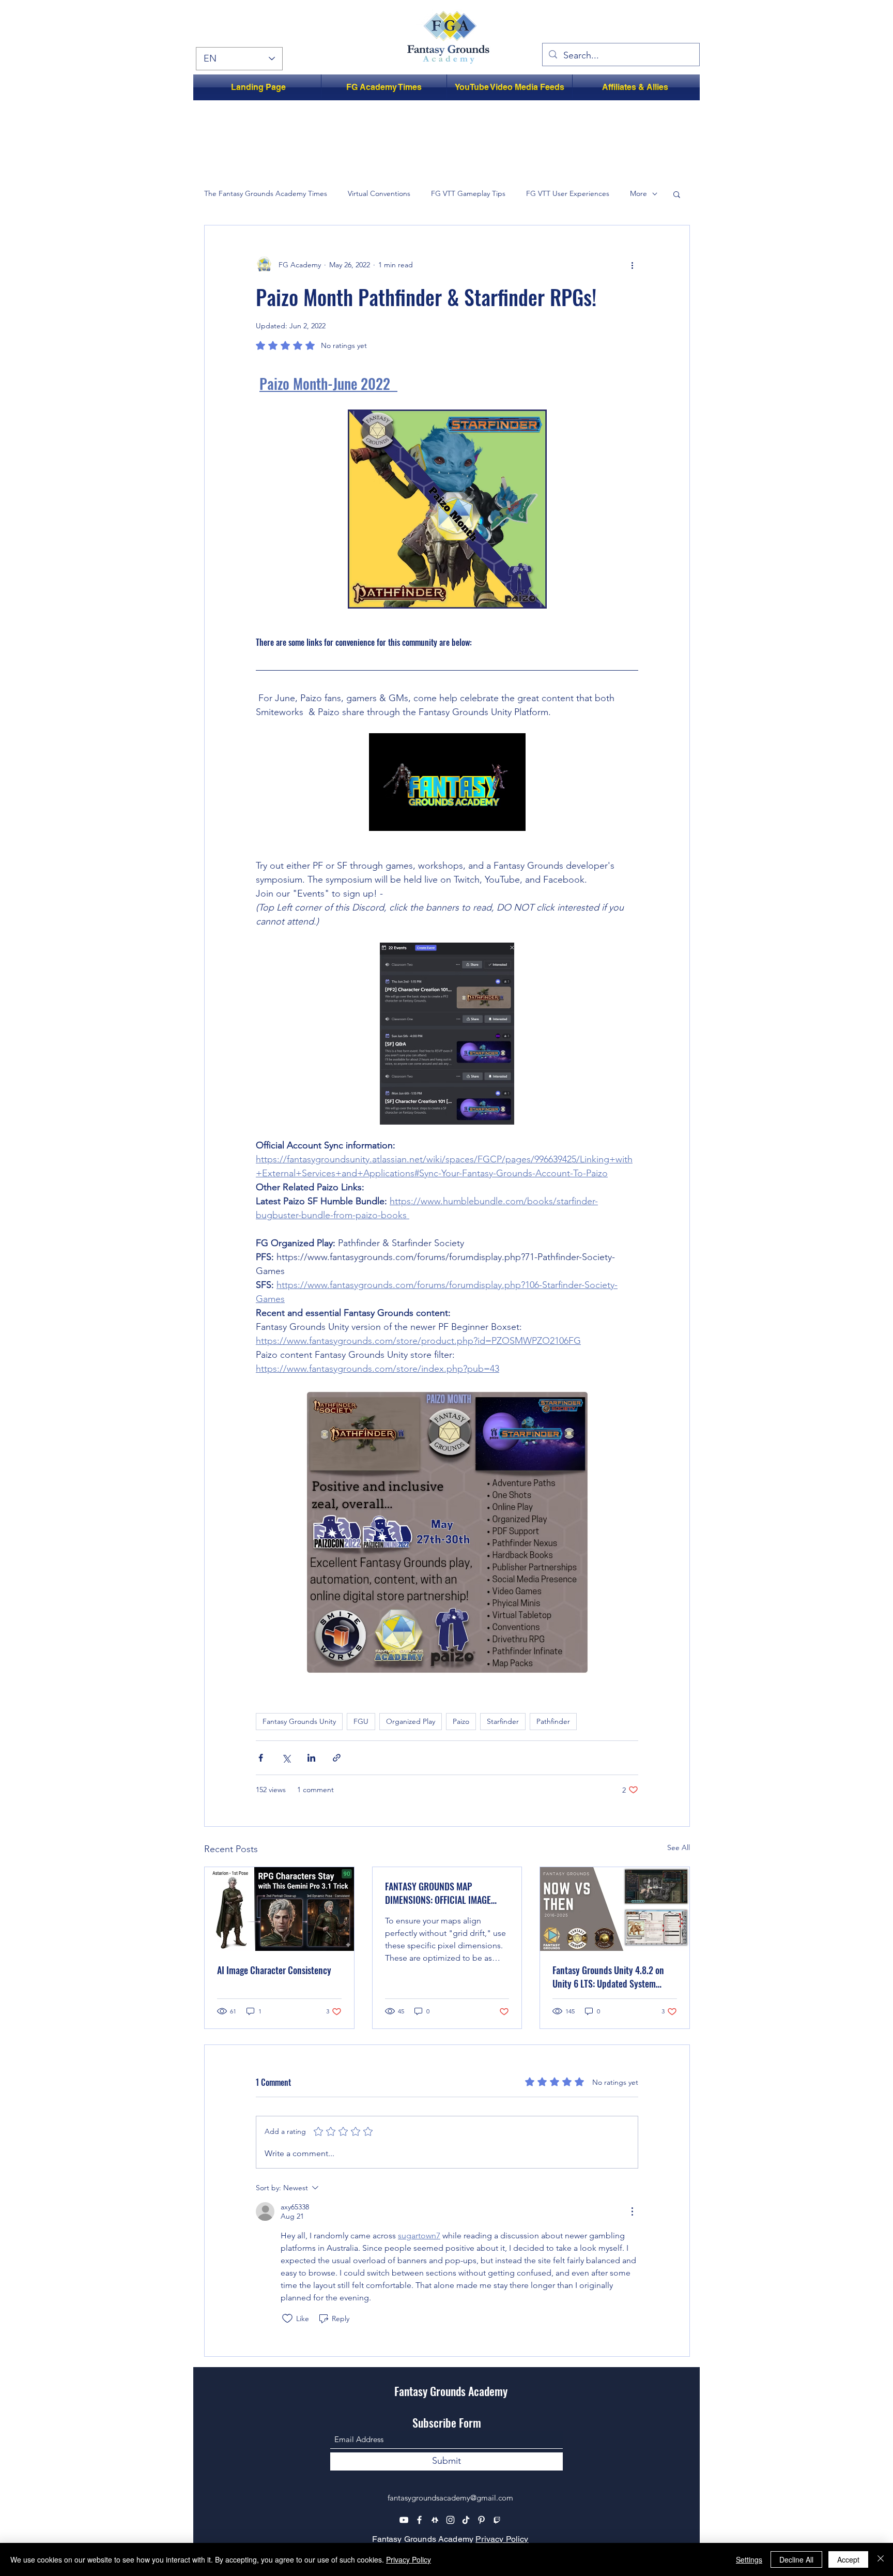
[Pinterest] (481, 2520)
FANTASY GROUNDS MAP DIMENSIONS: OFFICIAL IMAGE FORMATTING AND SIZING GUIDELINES (438, 1893)
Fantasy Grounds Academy (451, 2391)
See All (679, 1847)
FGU (361, 1721)
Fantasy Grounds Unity (299, 1721)
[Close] (881, 2559)
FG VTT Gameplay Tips (468, 193)
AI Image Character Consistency (274, 1970)
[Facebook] (419, 2520)
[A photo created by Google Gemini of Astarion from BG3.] (279, 1909)
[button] (677, 194)
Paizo (461, 1721)
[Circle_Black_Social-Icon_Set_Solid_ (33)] (435, 2520)
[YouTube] (404, 2520)
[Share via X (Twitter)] (286, 1758)
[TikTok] (466, 2520)
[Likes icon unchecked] (287, 2319)
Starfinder (503, 1721)
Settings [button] (749, 2559)
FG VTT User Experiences (568, 193)
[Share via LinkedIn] (311, 1758)
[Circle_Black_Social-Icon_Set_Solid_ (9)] (497, 2520)
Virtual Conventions (379, 193)
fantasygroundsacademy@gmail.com (450, 2498)
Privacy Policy (502, 2539)
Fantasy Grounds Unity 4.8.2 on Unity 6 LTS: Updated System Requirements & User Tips (608, 1977)
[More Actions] (632, 2211)
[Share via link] (337, 1758)
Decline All (796, 2559)
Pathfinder (553, 1721)
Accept (848, 2559)
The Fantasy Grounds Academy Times (266, 193)
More (638, 193)
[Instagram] (450, 2520)
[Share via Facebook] (261, 1758)
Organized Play (411, 1721)
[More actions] (632, 265)
